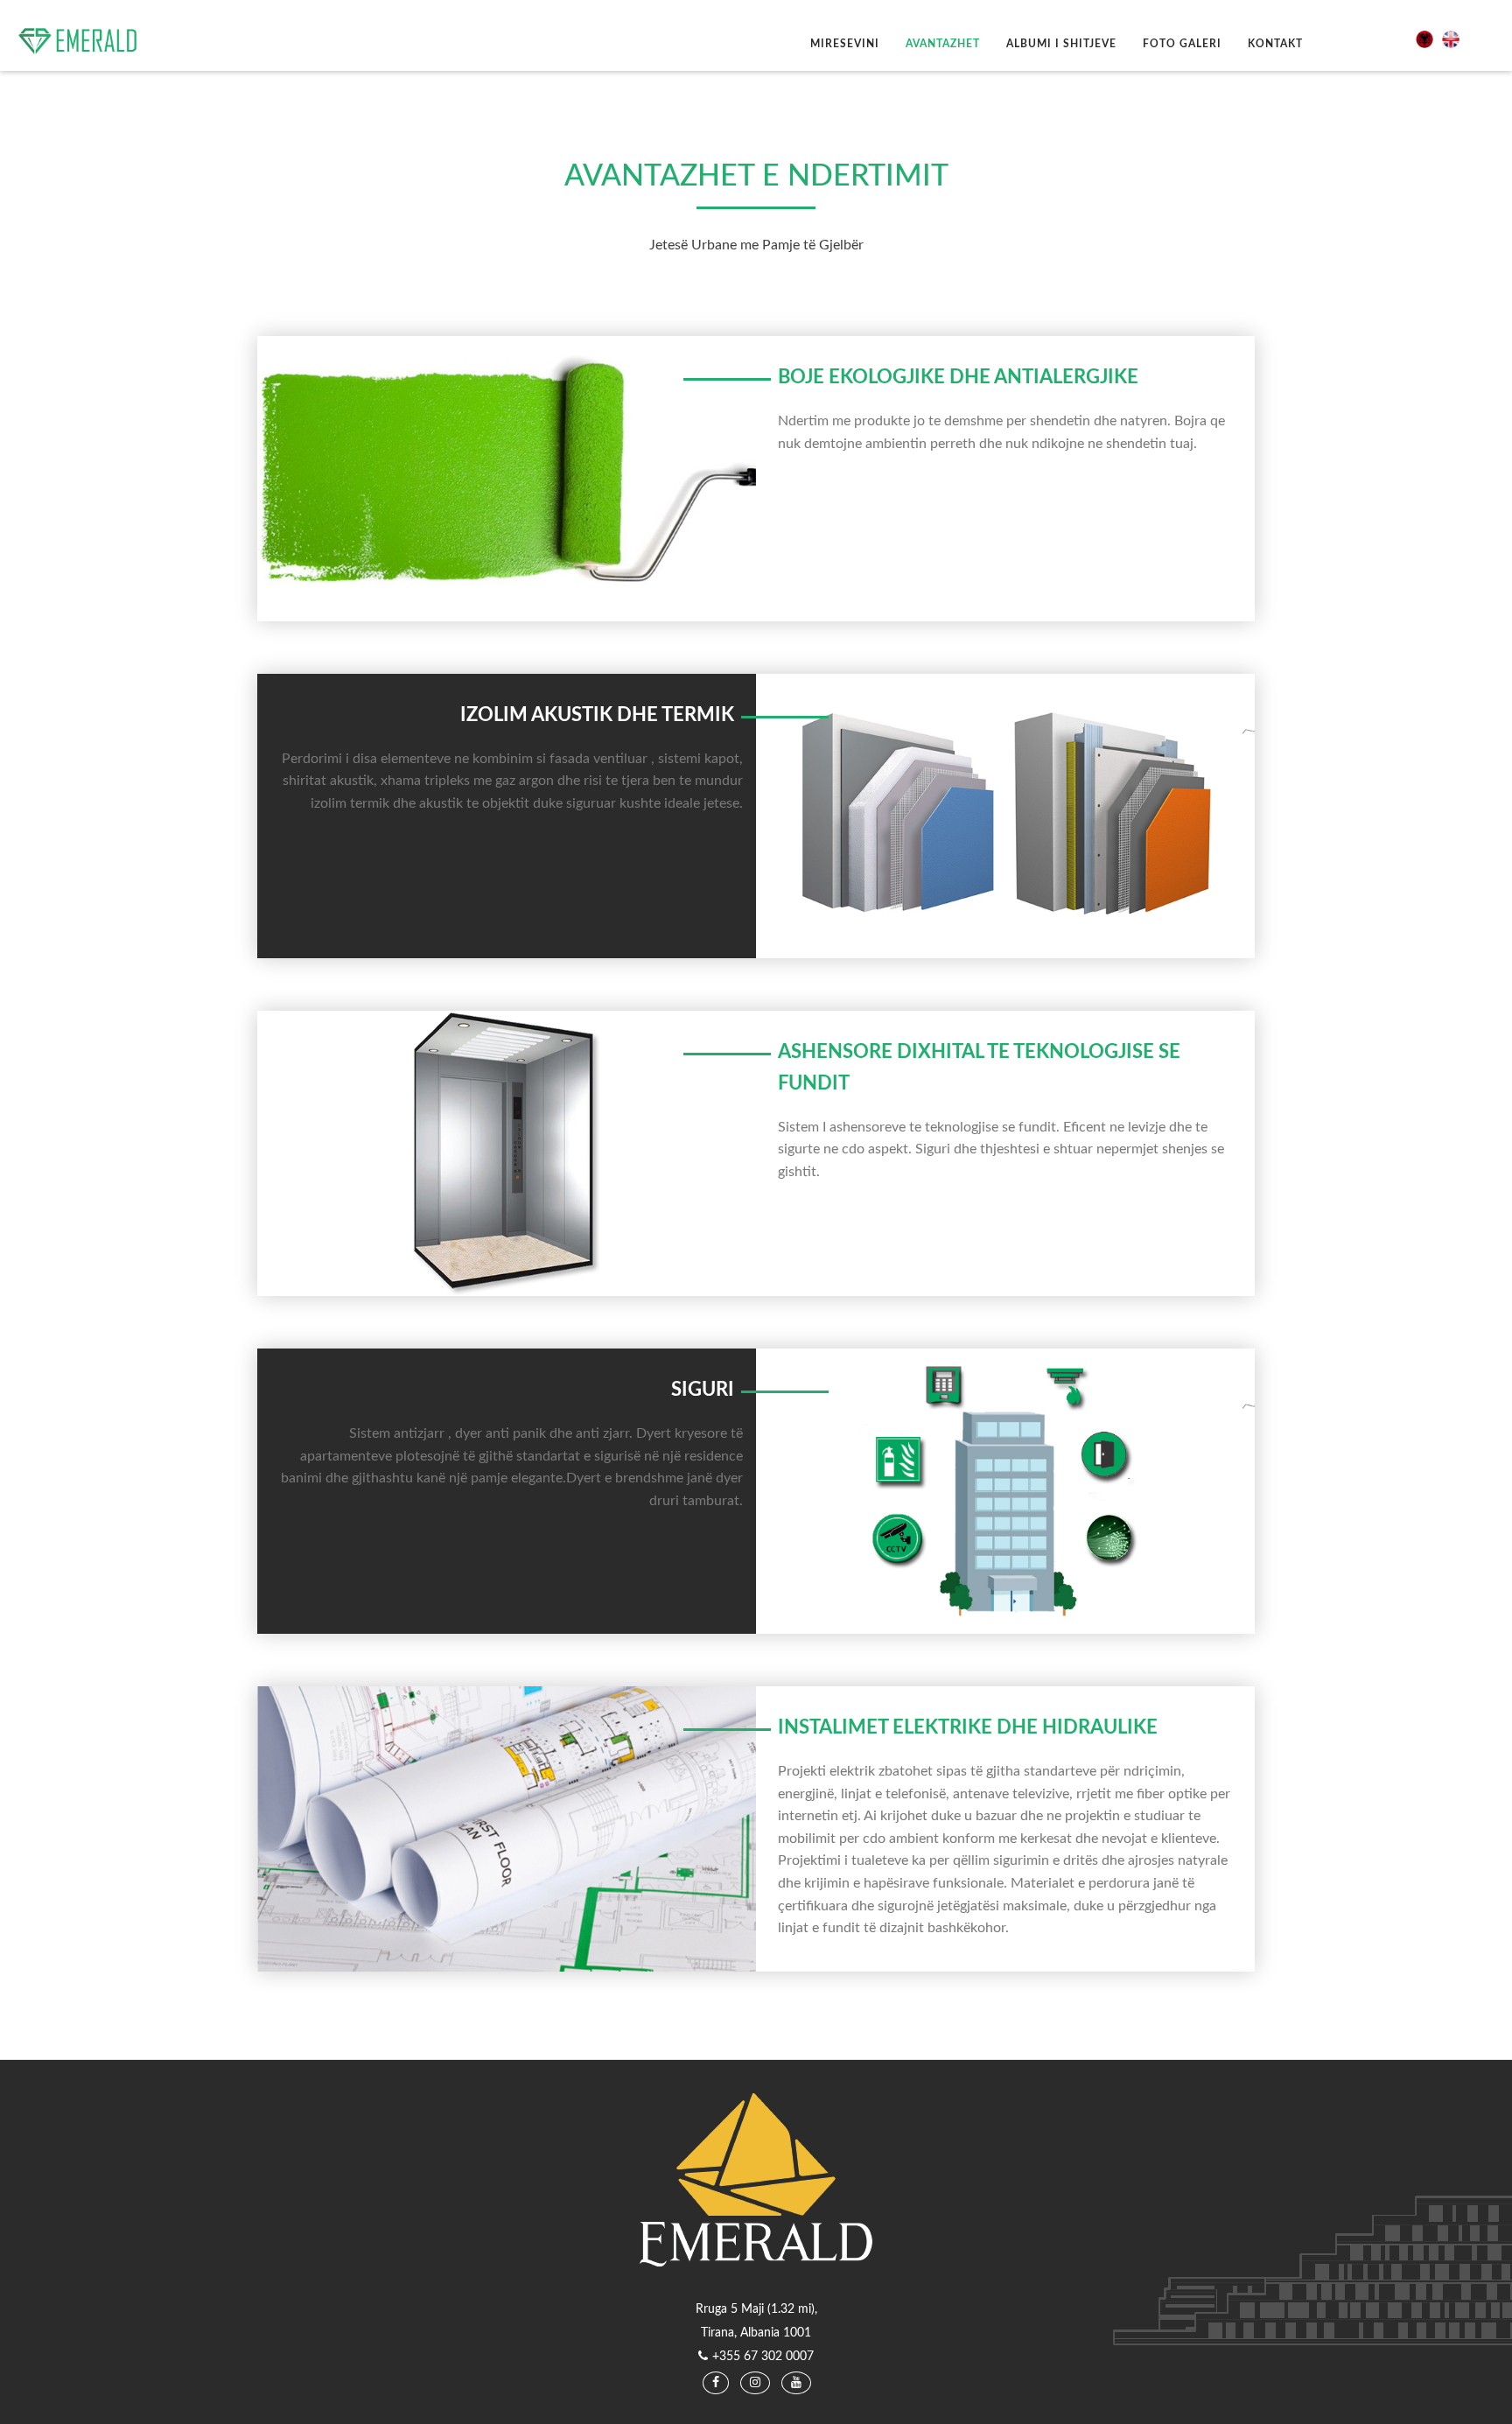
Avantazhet (943, 44)
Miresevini (845, 44)
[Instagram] (755, 2383)
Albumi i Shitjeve (1061, 44)
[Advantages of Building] (1455, 39)
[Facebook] (716, 2383)
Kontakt (1275, 44)
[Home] (85, 41)
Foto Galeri (1182, 44)
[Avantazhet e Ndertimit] (1429, 39)
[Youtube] (796, 2383)
